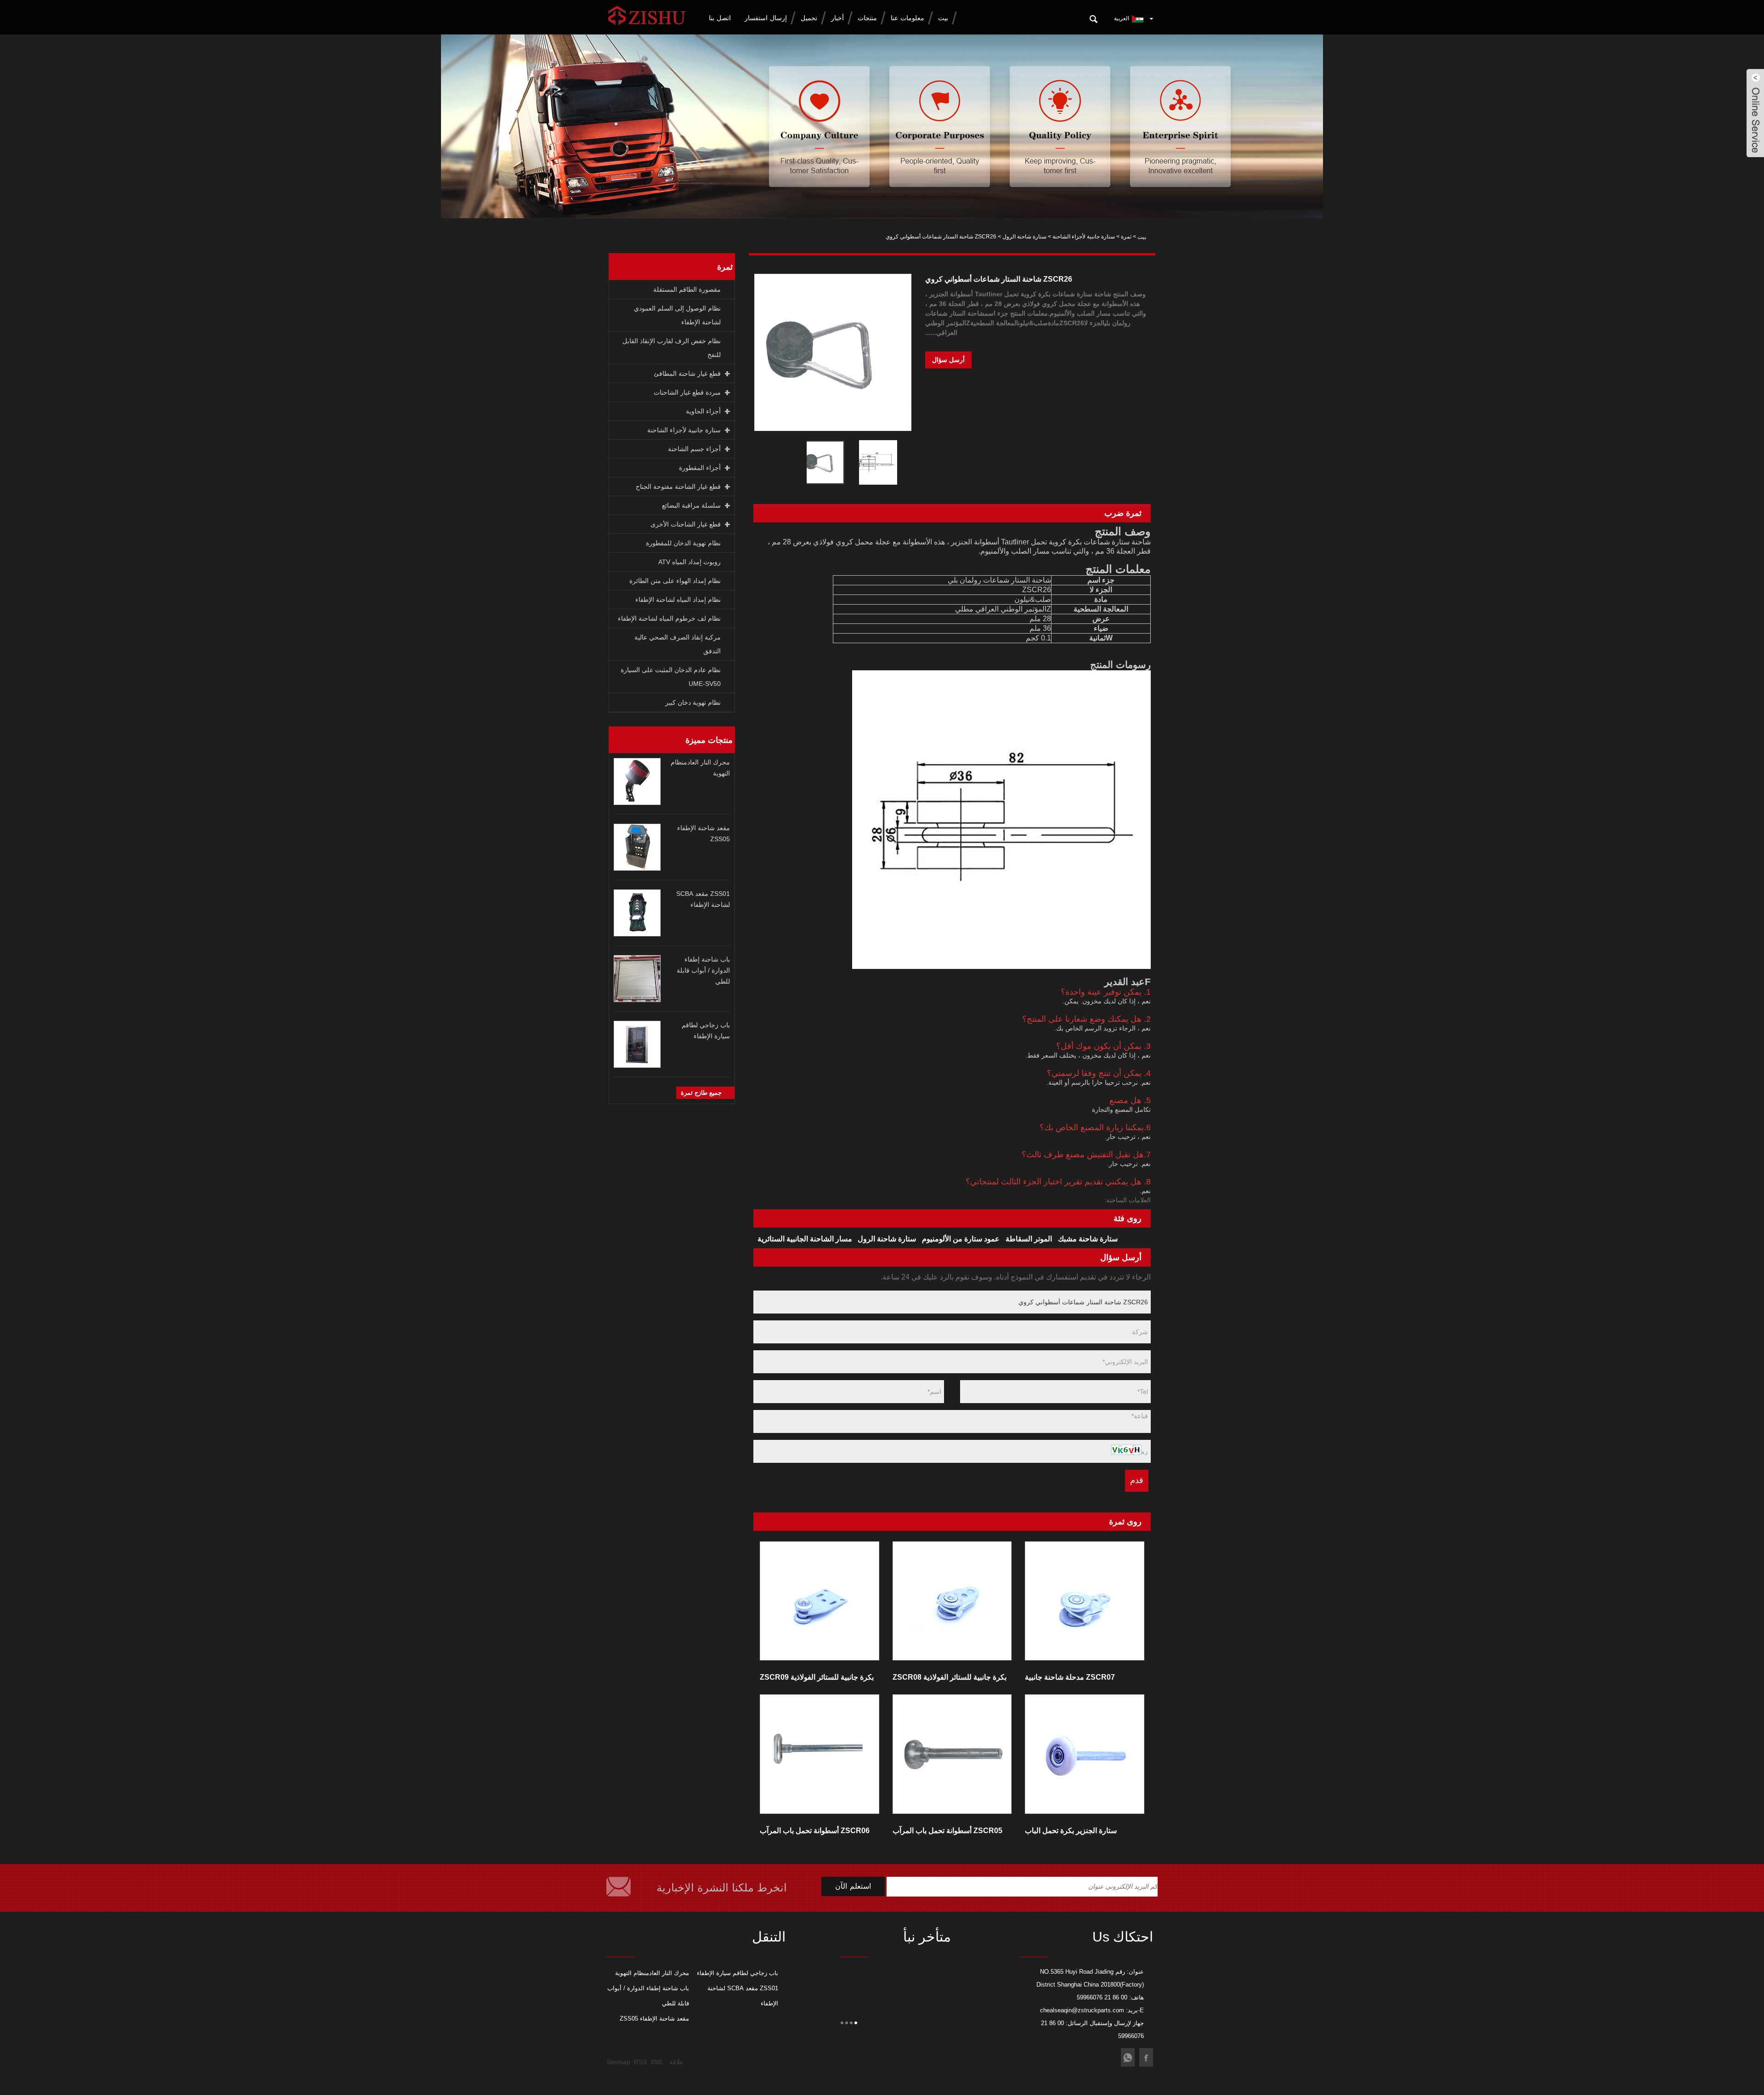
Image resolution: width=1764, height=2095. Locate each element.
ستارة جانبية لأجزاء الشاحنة (1084, 237)
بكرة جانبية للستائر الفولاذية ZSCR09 (817, 1677)
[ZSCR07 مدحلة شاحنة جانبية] (1085, 1601)
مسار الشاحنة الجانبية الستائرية (805, 1239)
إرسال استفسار (766, 18)
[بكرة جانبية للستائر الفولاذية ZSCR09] (820, 1601)
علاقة (676, 2062)
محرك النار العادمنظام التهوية (652, 1973)
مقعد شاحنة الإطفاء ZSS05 (654, 2019)
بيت (943, 18)
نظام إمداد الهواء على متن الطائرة (675, 581)
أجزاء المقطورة (700, 468)
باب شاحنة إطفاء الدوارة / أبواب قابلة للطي (703, 970)
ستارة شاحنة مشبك (1088, 1239)
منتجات (867, 18)
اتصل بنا (720, 18)
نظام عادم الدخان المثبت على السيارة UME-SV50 (671, 677)
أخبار (837, 18)
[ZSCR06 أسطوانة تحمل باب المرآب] (820, 1754)
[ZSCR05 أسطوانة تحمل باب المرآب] (952, 1754)
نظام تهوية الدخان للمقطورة (683, 543)
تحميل (809, 18)
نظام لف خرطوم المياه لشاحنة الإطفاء (669, 618)
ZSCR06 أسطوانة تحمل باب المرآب (815, 1831)
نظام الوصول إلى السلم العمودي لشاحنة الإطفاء (677, 315)
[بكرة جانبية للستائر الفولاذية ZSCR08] (952, 1601)
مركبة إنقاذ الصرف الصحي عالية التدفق (678, 644)
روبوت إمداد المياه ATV (690, 562)
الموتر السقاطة (1029, 1239)
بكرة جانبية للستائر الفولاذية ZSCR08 (950, 1677)
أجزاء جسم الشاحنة (694, 449)
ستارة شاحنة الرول (1024, 237)
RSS (640, 2062)
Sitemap (618, 2062)
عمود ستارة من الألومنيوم (961, 1239)
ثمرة (1126, 237)
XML (657, 2062)
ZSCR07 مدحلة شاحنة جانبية (1070, 1677)
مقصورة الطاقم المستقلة (687, 289)
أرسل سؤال (948, 360)
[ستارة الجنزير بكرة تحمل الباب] (1085, 1754)
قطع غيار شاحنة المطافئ (687, 374)
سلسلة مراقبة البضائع (691, 505)
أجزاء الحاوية (703, 411)
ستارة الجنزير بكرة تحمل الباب (1071, 1831)
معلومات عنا (907, 18)
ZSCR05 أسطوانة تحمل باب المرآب (947, 1831)
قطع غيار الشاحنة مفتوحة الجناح (678, 487)
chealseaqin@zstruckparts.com (1082, 2010)
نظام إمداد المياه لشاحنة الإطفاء (678, 600)
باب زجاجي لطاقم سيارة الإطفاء (738, 1973)
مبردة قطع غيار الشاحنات (687, 392)
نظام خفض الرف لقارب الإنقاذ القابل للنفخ (672, 348)
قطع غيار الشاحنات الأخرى (686, 524)
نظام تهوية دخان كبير (693, 702)
